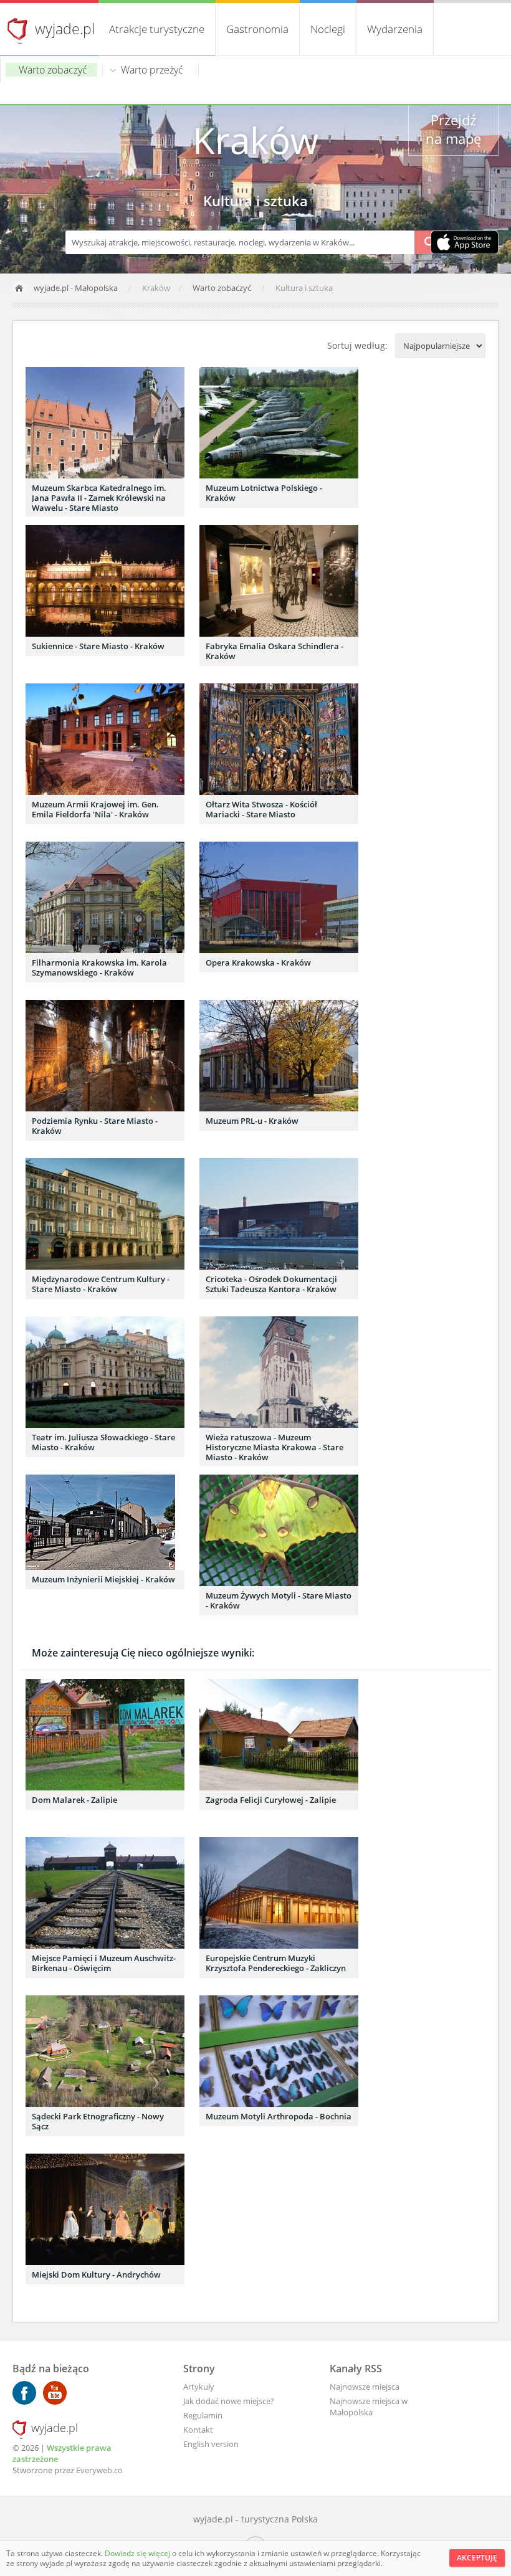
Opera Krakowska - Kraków (258, 962)
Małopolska (96, 288)
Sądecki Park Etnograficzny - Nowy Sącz (98, 2121)
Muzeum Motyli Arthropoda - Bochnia (279, 2116)
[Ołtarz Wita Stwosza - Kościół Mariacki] (279, 739)
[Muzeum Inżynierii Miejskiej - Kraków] (105, 1522)
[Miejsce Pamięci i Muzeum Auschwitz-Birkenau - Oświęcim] (105, 1893)
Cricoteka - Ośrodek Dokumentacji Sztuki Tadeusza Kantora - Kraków (271, 1284)
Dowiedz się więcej (138, 2553)
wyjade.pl (65, 29)
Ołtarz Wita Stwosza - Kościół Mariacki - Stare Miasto (261, 809)
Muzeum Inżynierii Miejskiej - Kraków (103, 1579)
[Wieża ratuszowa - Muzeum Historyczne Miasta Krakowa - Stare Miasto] (279, 1372)
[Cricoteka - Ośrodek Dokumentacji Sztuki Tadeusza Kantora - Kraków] (279, 1214)
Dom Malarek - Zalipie (74, 1800)
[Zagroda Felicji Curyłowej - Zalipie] (279, 1735)
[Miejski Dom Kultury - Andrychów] (105, 2209)
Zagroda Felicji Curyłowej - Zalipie (271, 1800)
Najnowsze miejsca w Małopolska (369, 2407)
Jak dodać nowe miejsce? (229, 2401)
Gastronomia (257, 29)
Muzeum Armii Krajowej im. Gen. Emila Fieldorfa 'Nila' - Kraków (95, 809)
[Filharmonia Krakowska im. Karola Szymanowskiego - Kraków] (105, 897)
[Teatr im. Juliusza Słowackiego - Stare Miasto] (105, 1372)
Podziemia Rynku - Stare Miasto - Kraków (95, 1126)
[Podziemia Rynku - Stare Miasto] (105, 1056)
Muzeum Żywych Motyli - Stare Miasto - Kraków (279, 1600)
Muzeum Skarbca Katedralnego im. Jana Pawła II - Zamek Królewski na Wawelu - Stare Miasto (99, 498)
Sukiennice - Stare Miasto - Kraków (98, 646)
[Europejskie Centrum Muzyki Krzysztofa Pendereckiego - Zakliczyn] (279, 1893)
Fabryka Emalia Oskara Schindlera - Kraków (275, 651)
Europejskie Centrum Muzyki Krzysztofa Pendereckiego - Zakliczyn (276, 1963)
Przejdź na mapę (453, 129)
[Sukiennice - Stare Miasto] (105, 581)
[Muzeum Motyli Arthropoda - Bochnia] (279, 2051)
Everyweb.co (99, 2470)
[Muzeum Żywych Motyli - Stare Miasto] (279, 1530)
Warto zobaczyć (53, 70)
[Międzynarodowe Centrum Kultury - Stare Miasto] (105, 1214)
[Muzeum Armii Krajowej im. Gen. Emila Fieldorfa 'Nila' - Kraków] (105, 739)
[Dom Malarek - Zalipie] (105, 1735)
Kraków (255, 140)
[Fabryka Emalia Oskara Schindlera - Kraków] (279, 581)
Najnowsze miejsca (365, 2387)
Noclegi (328, 29)
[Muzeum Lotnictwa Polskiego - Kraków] (279, 423)
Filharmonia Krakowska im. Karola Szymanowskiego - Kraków (99, 967)
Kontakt (198, 2430)
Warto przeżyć (152, 70)
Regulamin (203, 2415)
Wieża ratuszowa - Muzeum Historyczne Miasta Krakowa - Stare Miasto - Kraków (275, 1447)
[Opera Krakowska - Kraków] (279, 897)
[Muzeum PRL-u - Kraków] (279, 1056)
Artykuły (199, 2387)
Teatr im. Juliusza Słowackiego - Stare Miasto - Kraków (103, 1442)
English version (211, 2444)
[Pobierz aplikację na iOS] (465, 244)
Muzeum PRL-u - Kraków (252, 1121)
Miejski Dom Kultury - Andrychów (96, 2274)
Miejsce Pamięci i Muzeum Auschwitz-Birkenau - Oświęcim (104, 1963)
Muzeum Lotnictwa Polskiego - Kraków (264, 493)
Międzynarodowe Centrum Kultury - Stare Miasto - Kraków (101, 1284)
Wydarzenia (395, 29)
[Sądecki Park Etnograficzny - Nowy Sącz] (105, 2051)
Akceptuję (477, 2558)
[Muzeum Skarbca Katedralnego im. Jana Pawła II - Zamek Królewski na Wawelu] (105, 423)
